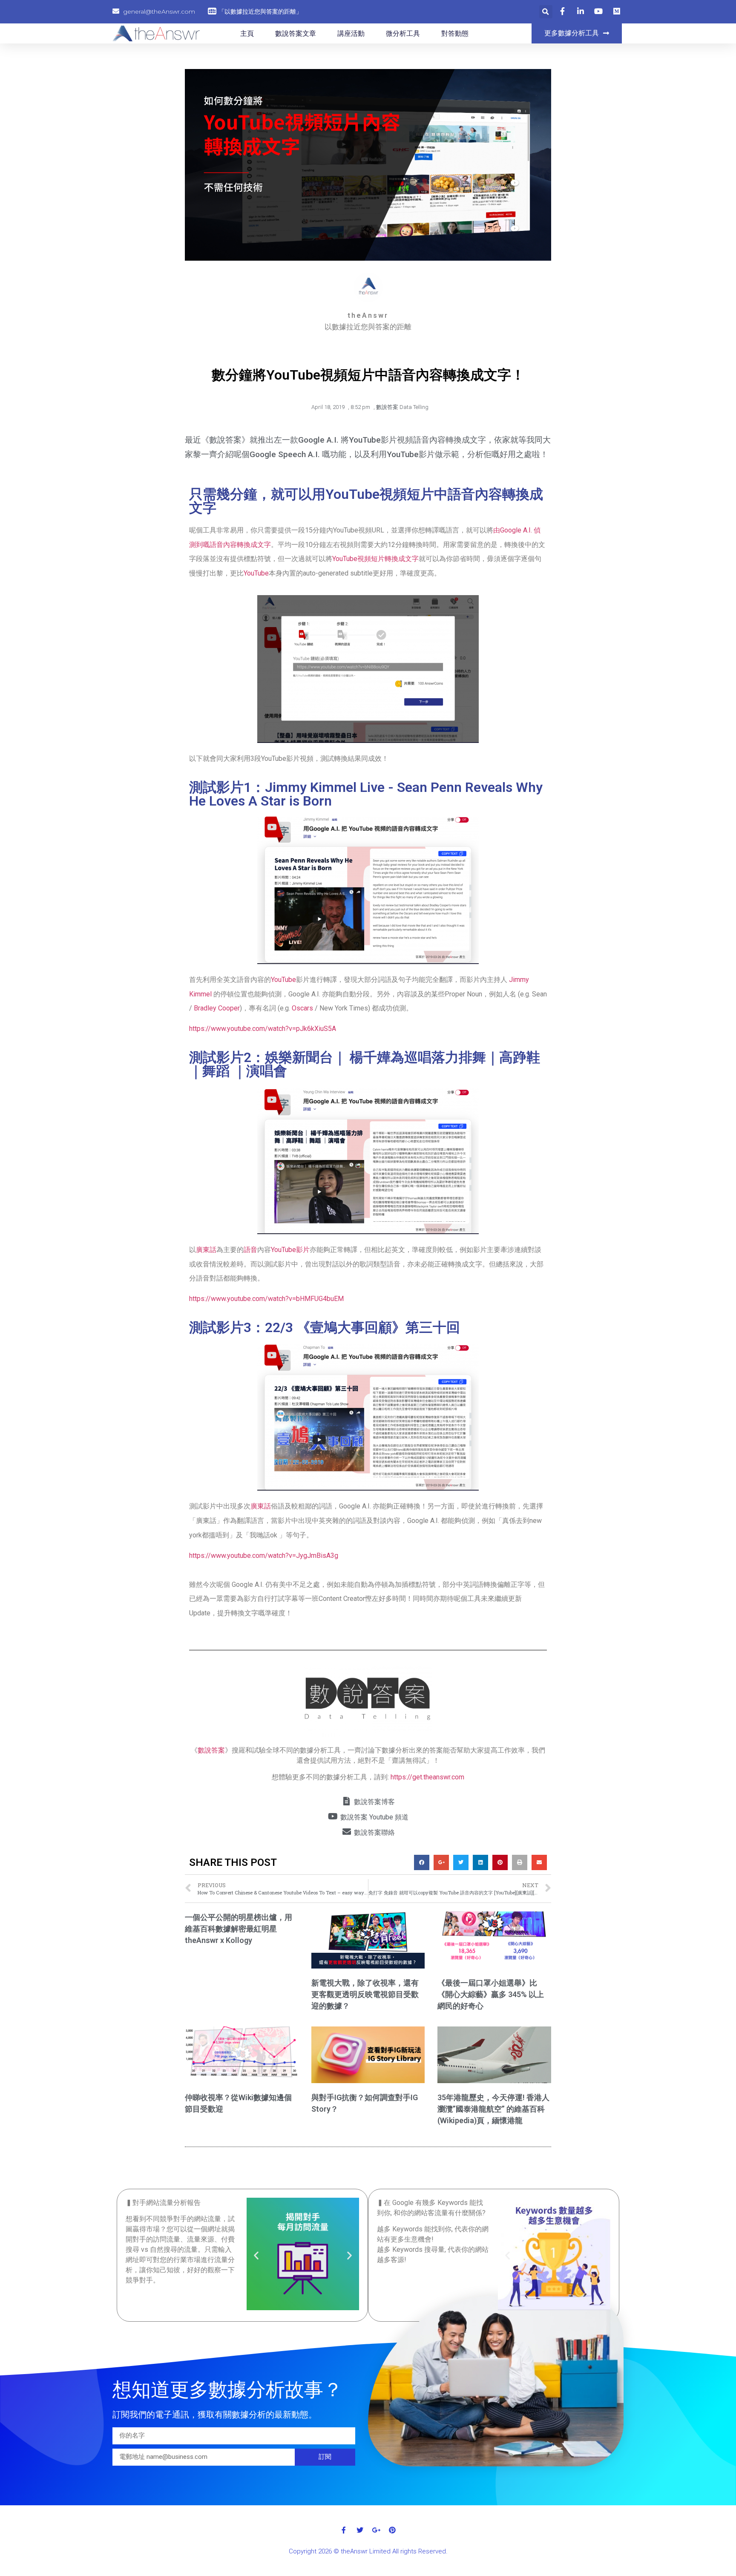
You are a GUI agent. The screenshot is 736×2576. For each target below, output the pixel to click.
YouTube (256, 573)
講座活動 (351, 33)
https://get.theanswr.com (427, 1777)
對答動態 (455, 33)
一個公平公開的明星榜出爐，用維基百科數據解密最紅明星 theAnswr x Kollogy (239, 1929)
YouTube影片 (290, 1250)
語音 (250, 1250)
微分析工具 (403, 33)
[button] (577, 33)
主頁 (247, 33)
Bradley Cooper (217, 1008)
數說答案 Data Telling (402, 407)
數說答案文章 (296, 33)
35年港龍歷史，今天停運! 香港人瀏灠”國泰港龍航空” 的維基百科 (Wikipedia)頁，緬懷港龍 (493, 2109)
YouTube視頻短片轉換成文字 (375, 559)
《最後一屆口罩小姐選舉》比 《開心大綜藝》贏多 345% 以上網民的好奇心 (491, 1994)
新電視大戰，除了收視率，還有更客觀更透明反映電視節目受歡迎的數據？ (365, 1994)
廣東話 (206, 1250)
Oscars (302, 1008)
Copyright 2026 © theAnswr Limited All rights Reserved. (368, 2551)
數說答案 (211, 1750)
